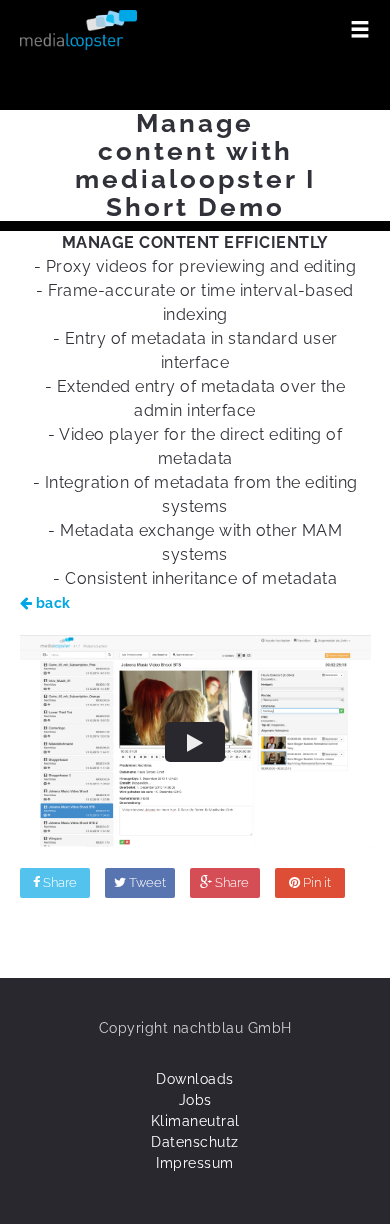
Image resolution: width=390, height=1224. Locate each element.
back (51, 603)
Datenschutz (195, 1142)
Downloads (195, 1079)
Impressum (195, 1163)
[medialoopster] (79, 30)
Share (58, 882)
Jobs (195, 1100)
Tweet (146, 882)
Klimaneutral (195, 1121)
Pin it (315, 882)
